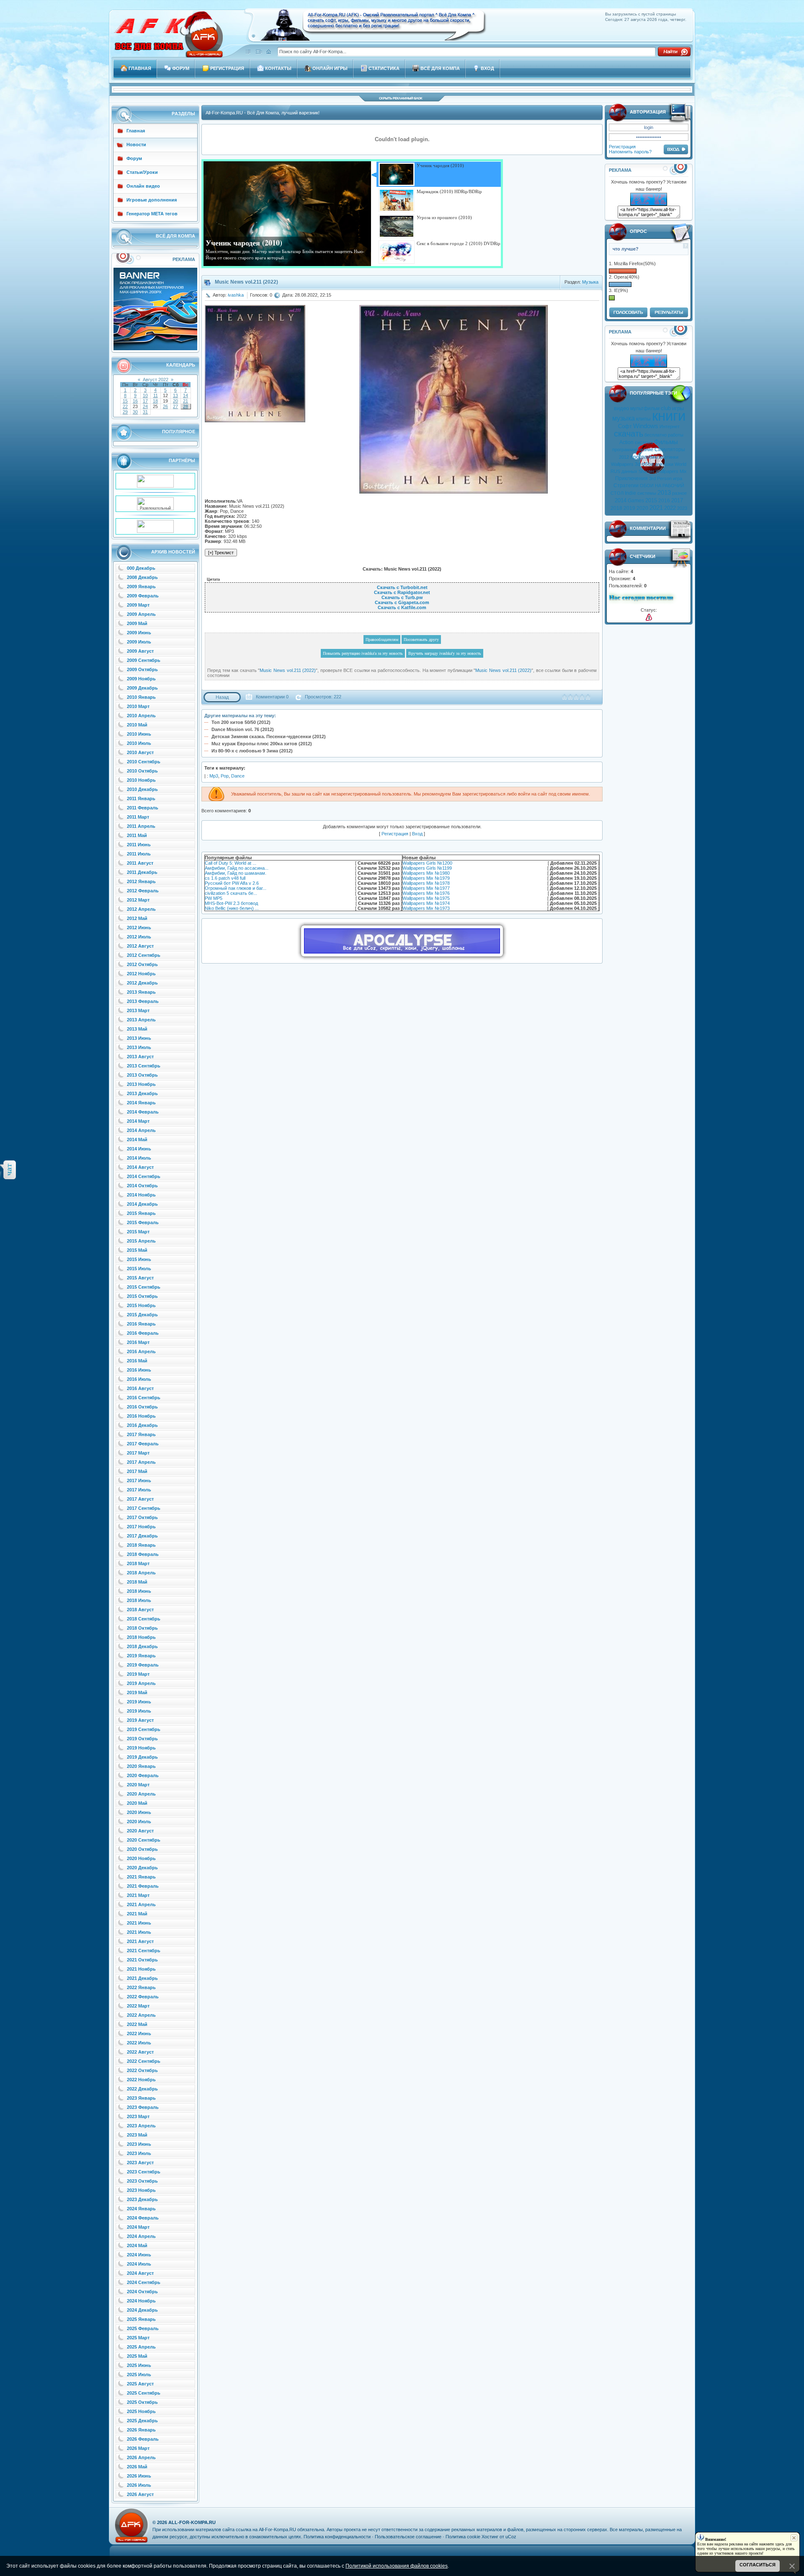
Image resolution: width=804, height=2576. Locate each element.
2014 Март (138, 1121)
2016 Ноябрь (141, 1416)
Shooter (647, 471)
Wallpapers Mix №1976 (426, 893)
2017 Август (140, 1499)
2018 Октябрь (142, 1628)
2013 (664, 493)
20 (175, 401)
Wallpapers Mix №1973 (426, 908)
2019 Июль (139, 1711)
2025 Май (137, 2356)
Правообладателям (382, 639)
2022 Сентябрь (144, 2061)
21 (186, 401)
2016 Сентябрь (144, 1398)
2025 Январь (141, 2319)
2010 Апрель (141, 716)
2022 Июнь (139, 2033)
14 (186, 395)
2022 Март (138, 2006)
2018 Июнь (139, 1591)
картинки (669, 457)
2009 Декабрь (142, 688)
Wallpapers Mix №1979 (426, 878)
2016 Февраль (143, 1333)
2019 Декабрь (142, 1757)
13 (175, 395)
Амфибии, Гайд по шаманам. (236, 873)
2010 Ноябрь (141, 780)
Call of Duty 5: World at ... (231, 863)
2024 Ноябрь (141, 2301)
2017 (677, 500)
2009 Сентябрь (144, 660)
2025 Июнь (139, 2365)
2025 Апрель (141, 2347)
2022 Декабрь (142, 2089)
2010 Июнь (139, 734)
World (680, 464)
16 (135, 401)
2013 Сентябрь (144, 1066)
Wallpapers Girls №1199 (427, 868)
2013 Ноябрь (141, 1084)
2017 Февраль (143, 1444)
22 (125, 406)
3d (638, 464)
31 (145, 412)
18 (155, 401)
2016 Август (140, 1388)
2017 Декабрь (142, 1536)
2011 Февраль (143, 808)
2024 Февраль (143, 2218)
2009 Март (138, 605)
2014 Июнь (139, 1149)
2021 (656, 508)
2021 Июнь (139, 1923)
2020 (642, 508)
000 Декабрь (141, 568)
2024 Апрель (141, 2236)
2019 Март (138, 1674)
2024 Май (137, 2245)
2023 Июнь (139, 2144)
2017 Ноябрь (141, 1527)
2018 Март (138, 1563)
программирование (633, 450)
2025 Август (140, 2384)
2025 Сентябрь (144, 2393)
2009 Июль (139, 642)
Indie (630, 493)
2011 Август (140, 863)
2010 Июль (139, 743)
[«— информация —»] (649, 617)
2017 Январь (141, 1434)
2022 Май (137, 2024)
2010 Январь (141, 697)
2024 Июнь (139, 2255)
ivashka (236, 295)
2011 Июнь (139, 845)
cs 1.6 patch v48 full (225, 878)
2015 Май (137, 1250)
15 (125, 401)
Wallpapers (622, 464)
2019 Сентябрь (144, 1729)
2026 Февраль (143, 2439)
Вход (417, 834)
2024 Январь (141, 2209)
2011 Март (138, 817)
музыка (624, 418)
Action (626, 442)
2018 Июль (139, 1600)
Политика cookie (463, 2537)
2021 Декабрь (142, 1978)
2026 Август (140, 2494)
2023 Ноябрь (141, 2190)
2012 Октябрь (142, 964)
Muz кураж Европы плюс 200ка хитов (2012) (262, 744)
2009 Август (140, 651)
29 (125, 412)
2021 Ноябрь (141, 1969)
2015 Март (138, 1232)
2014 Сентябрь (144, 1176)
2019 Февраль (143, 1665)
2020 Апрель (141, 1794)
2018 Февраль (143, 1554)
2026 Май (137, 2467)
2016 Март (138, 1342)
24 (145, 406)
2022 (670, 508)
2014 (621, 500)
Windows (646, 426)
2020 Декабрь (142, 1868)
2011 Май (137, 835)
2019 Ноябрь (141, 1748)
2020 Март (138, 1785)
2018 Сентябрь (144, 1619)
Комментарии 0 (272, 697)
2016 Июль (139, 1379)
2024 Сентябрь (144, 2282)
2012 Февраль (143, 891)
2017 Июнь (139, 1480)
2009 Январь (141, 587)
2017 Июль (139, 1490)
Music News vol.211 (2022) (288, 670)
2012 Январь (141, 881)
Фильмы (666, 442)
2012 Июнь (139, 928)
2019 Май (137, 1692)
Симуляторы (670, 450)
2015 (651, 500)
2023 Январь (141, 2098)
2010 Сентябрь (144, 762)
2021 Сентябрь (144, 1951)
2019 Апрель (141, 1683)
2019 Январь (141, 1656)
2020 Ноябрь (141, 1858)
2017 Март (138, 1453)
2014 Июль (139, 1158)
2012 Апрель (141, 909)
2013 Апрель (141, 1020)
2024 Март (138, 2227)
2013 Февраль (143, 1001)
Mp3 (214, 776)
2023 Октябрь (142, 2181)
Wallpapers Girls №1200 (427, 863)
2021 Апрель (141, 1904)
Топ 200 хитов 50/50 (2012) (241, 722)
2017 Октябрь (142, 1517)
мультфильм (645, 408)
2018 (616, 508)
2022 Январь (141, 1987)
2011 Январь (141, 798)
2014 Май (137, 1139)
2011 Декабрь (142, 872)
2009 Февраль (143, 596)
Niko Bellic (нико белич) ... (232, 908)
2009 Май (137, 623)
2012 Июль (139, 937)
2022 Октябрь (142, 2070)
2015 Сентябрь (144, 1287)
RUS (615, 471)
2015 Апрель (141, 1241)
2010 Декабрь (142, 789)
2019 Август (140, 1720)
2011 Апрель (141, 826)
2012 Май (137, 918)
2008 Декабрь (142, 577)
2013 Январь (141, 992)
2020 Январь (141, 1766)
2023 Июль (139, 2153)
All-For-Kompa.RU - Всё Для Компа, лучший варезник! (263, 113)
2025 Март (138, 2338)
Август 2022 (156, 380)
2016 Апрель (141, 1351)
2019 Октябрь (142, 1739)
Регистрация (622, 147)
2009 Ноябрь (141, 679)
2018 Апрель (141, 1573)
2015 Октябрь (142, 1296)
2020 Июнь (139, 1812)
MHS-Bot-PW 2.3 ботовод (231, 903)
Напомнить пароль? (630, 152)
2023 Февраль (143, 2107)
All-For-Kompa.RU (192, 2522)
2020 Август (140, 1831)
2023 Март (138, 2116)
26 (165, 406)
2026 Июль (139, 2485)
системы (647, 493)
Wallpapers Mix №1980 (426, 873)
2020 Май (137, 1803)
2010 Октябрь (142, 771)
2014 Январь (141, 1103)
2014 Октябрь (142, 1186)
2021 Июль (139, 1932)
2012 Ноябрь (141, 974)
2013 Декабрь (142, 1093)
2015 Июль (139, 1269)
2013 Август (140, 1057)
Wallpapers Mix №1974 (426, 903)
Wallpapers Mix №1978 (426, 883)
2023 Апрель (141, 2126)
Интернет (670, 426)
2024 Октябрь (142, 2292)
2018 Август (140, 1610)
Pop (225, 776)
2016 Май (137, 1361)
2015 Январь (141, 1213)
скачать (629, 434)
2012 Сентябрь (144, 955)
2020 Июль (139, 1822)
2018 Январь (141, 1545)
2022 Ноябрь (141, 2080)
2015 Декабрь (142, 1315)
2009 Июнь (139, 633)
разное (679, 493)
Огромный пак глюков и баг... (236, 888)
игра (678, 478)
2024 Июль (139, 2264)
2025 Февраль (143, 2328)
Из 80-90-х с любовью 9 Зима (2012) (252, 751)
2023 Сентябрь (144, 2172)
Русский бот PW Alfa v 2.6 (232, 883)
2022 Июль (139, 2043)
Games (636, 501)
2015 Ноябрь (141, 1305)
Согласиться (758, 2565)
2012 (624, 457)
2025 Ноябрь (141, 2411)
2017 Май (137, 1471)
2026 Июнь (139, 2476)
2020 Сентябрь (144, 1840)
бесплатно (656, 435)
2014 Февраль (143, 1112)
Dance (238, 776)
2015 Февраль (143, 1222)
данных (629, 471)
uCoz (511, 2537)
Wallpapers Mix (671, 471)
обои (648, 464)
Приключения (631, 478)
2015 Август (140, 1278)
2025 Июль (139, 2374)
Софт (625, 426)
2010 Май (137, 725)
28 (186, 406)
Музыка (590, 282)
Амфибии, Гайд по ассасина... (237, 868)
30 (135, 412)
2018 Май (137, 1582)
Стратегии (626, 486)
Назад (222, 697)
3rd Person (660, 478)
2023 (682, 508)
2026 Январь (141, 2430)
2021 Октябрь (142, 1960)
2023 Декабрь (142, 2199)
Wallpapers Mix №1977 (426, 888)
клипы (643, 419)
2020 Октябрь (142, 1849)
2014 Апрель (141, 1130)
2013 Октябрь (142, 1075)
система (644, 442)
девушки (664, 464)
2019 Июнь (139, 1702)
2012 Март (138, 900)
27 (175, 406)
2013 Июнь (139, 1038)
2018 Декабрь (142, 1646)
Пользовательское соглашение (408, 2537)
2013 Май (137, 1029)
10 (145, 395)
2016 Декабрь (142, 1425)
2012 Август (140, 946)
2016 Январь (141, 1324)
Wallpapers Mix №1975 (426, 898)
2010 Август (140, 752)
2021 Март (138, 1895)
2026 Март (138, 2448)
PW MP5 (214, 898)
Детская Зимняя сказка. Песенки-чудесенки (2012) (269, 736)
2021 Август (140, 1941)
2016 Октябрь (142, 1407)
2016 (664, 501)
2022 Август (140, 2052)
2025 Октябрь (142, 2402)
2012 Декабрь (142, 983)
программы (644, 457)
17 (145, 401)
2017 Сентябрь (144, 1508)
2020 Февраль (143, 1775)
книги (669, 416)
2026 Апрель (141, 2457)
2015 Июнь (139, 1259)
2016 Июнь (139, 1370)
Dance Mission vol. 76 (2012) (243, 729)
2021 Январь (141, 1877)
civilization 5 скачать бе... (231, 893)
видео (621, 408)
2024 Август (140, 2273)
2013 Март (138, 1010)
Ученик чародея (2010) (244, 243)
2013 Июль (139, 1047)
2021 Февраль (143, 1886)
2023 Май (137, 2135)
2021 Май (137, 1914)
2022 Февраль (143, 1997)
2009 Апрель (141, 614)
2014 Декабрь (142, 1204)
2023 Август (140, 2163)
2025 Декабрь (142, 2421)
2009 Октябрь (142, 669)
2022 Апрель (141, 2015)
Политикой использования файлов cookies (397, 2566)
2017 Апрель (141, 1462)
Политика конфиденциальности (337, 2537)
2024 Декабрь (142, 2310)
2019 (629, 508)
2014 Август (140, 1167)
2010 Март (138, 706)
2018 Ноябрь (141, 1637)
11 (156, 395)
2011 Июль (139, 854)
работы (676, 435)
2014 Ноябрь (141, 1195)
